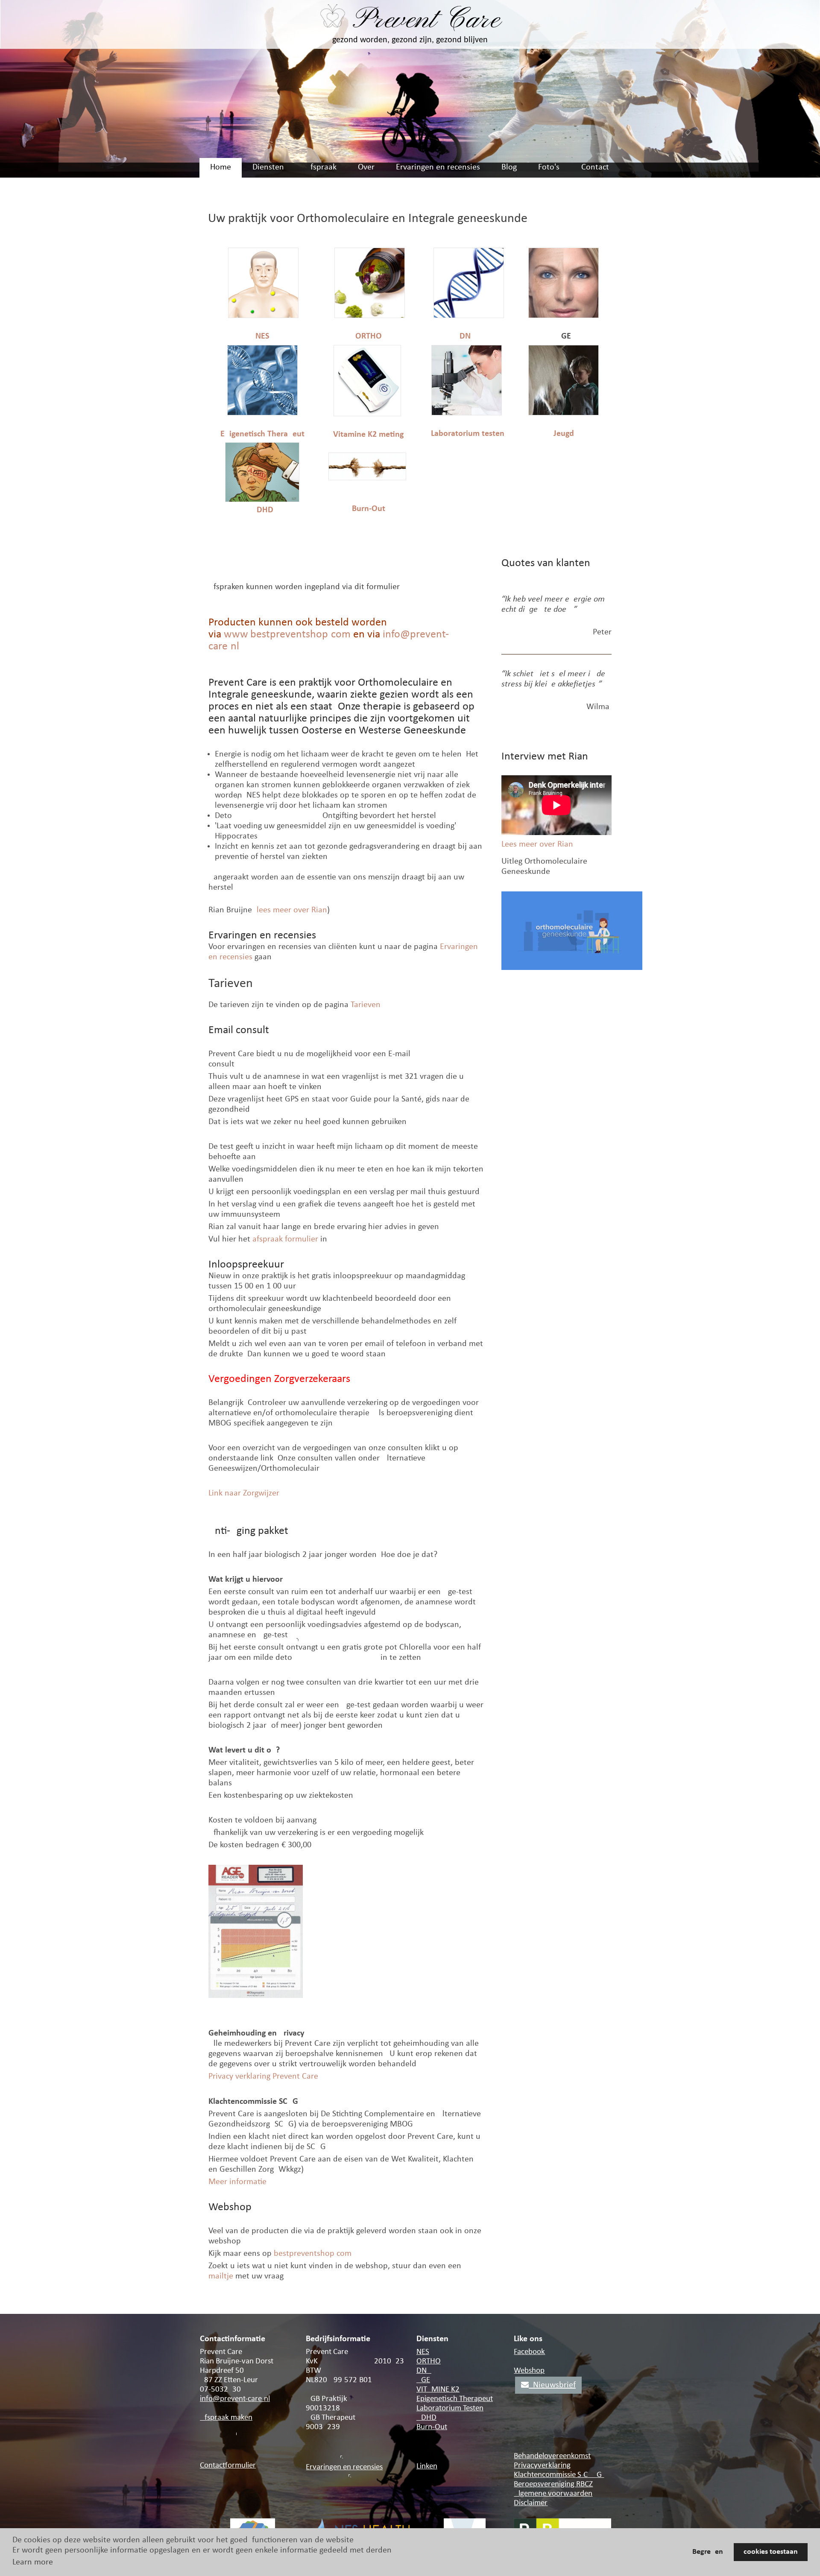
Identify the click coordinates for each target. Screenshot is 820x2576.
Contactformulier (228, 2466)
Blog (509, 167)
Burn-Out (369, 509)
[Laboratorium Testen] (467, 413)
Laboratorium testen (468, 434)
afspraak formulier (285, 1239)
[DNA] (469, 316)
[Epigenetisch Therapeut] (262, 413)
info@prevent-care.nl (235, 2399)
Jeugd (564, 434)
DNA (468, 336)
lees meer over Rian (292, 910)
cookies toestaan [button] (771, 2552)
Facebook (529, 2352)
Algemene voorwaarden (553, 2494)
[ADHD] (262, 500)
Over (366, 167)
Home (221, 167)
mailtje (221, 2276)
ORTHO (369, 336)
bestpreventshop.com (313, 2254)
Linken (427, 2466)
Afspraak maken (226, 2418)
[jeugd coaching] (564, 413)
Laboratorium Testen (450, 2408)
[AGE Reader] (564, 316)
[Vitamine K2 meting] (367, 414)
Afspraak (321, 167)
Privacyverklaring (542, 2466)
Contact (595, 167)
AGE (423, 2380)
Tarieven (366, 1005)
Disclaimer (531, 2503)
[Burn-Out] (367, 478)
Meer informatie (237, 2182)
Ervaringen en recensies (438, 167)
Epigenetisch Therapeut (262, 434)
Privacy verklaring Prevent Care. (264, 2077)
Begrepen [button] (708, 2552)
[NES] (263, 316)
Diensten (268, 167)
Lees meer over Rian (537, 844)
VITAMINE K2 (438, 2390)
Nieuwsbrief (552, 2385)
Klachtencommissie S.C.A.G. (559, 2475)
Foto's (549, 167)
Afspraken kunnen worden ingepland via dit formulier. (305, 587)
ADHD (262, 510)
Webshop (529, 2371)
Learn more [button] (33, 2562)
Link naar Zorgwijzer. (245, 1493)
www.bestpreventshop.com (287, 635)
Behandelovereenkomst (552, 2456)
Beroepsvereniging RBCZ (553, 2484)
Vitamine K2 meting (368, 435)
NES (262, 336)
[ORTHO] (370, 316)
